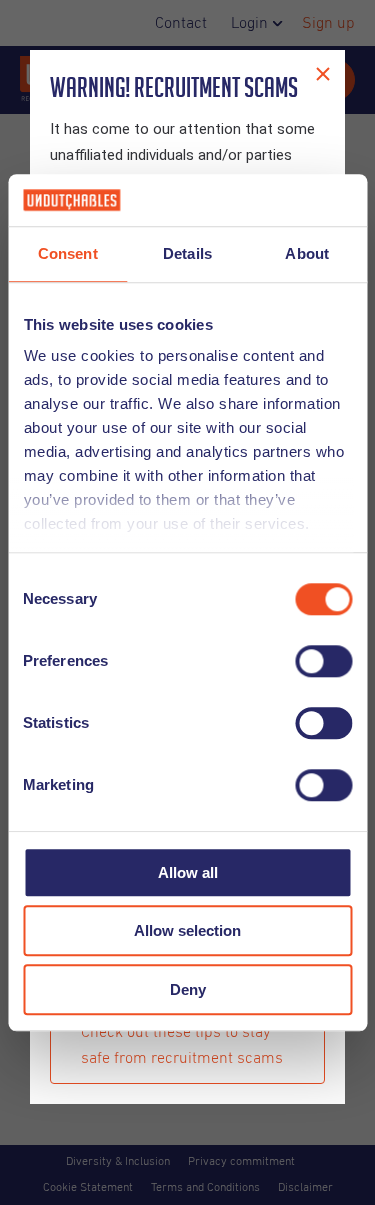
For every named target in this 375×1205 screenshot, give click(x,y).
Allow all (188, 872)
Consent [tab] (68, 253)
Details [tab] (187, 253)
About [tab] (307, 253)
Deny (188, 989)
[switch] (323, 661)
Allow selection (187, 931)
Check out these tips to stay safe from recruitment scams (182, 1045)
